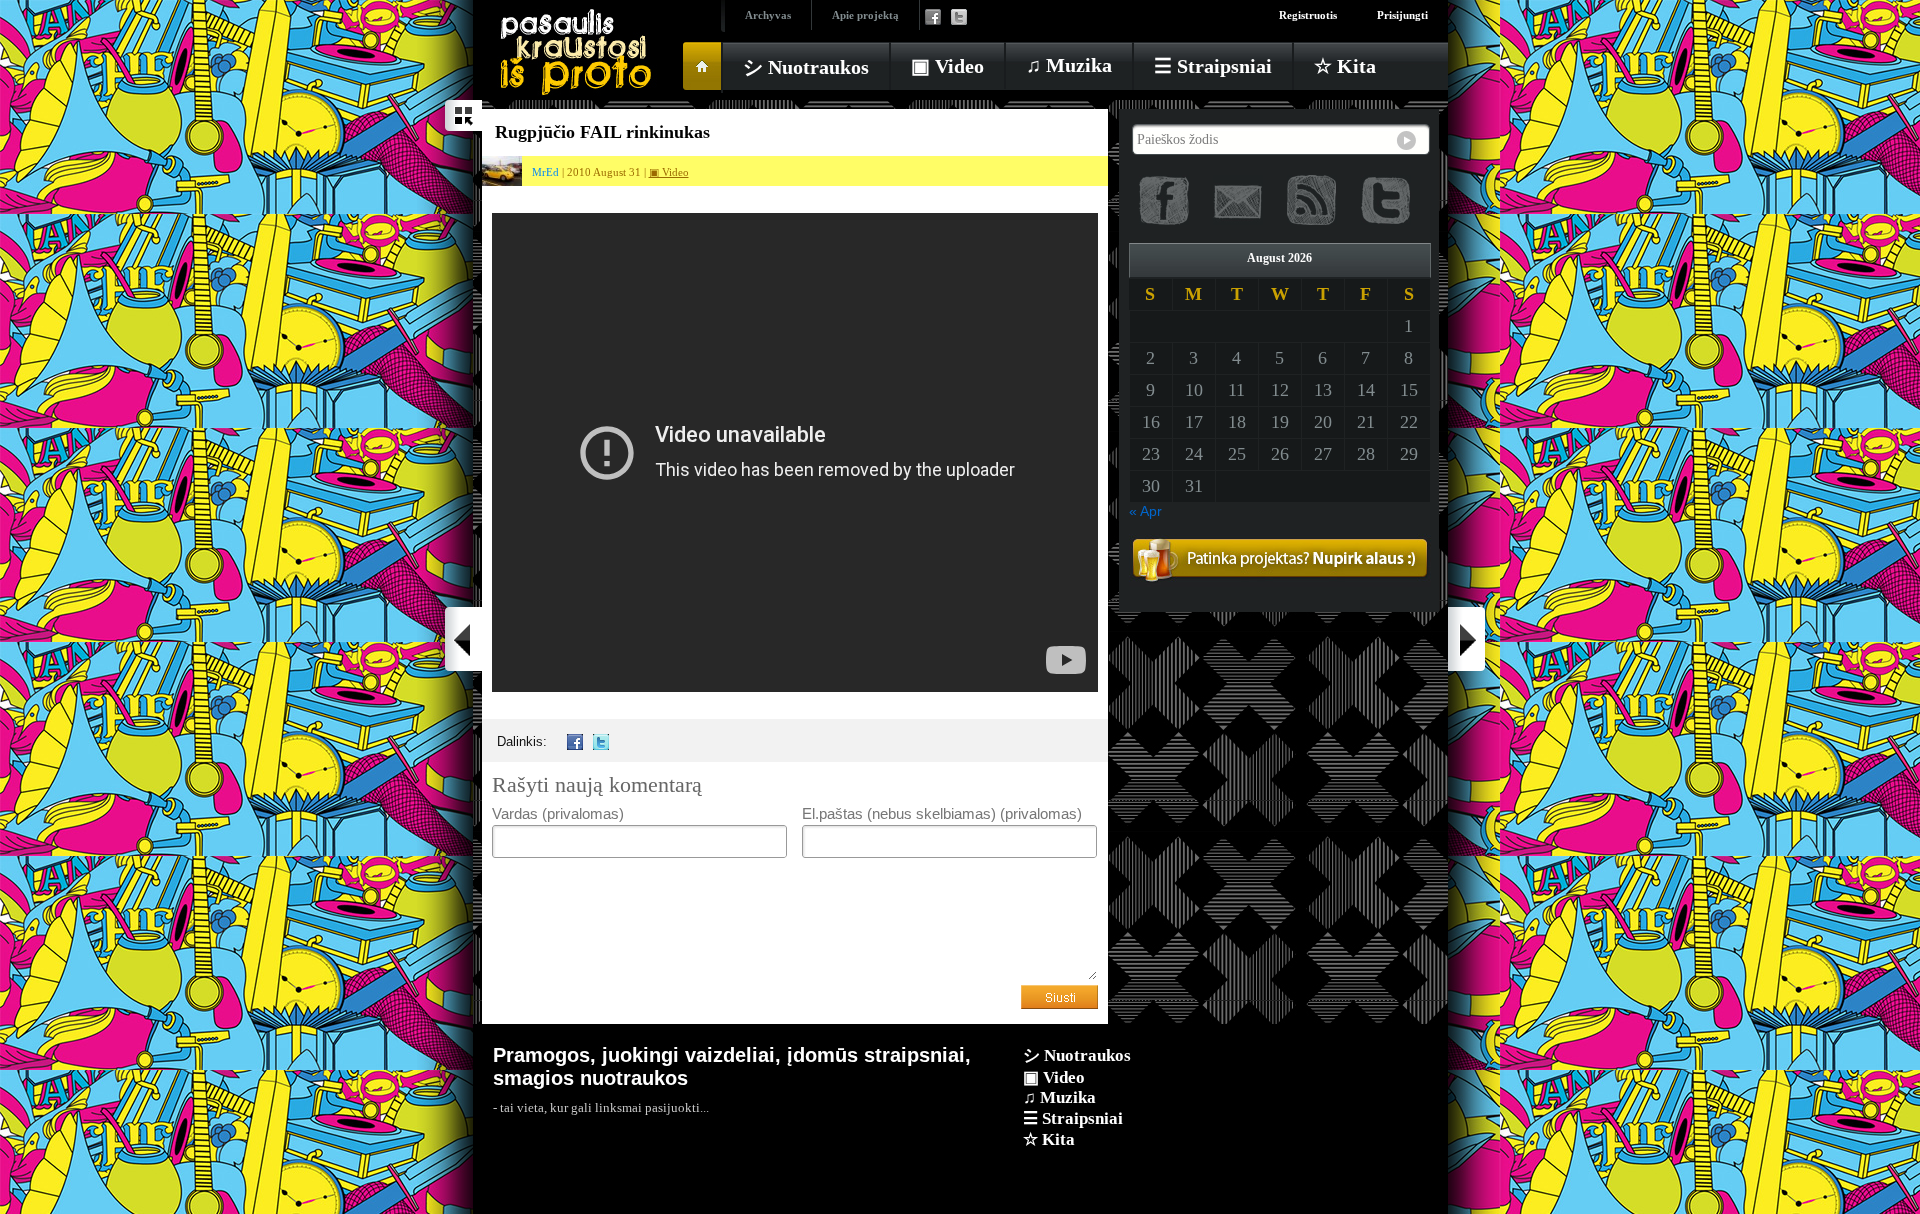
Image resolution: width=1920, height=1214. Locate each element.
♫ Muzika (1069, 65)
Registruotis (1308, 15)
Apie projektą (865, 15)
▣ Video (947, 66)
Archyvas (768, 15)
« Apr (1145, 511)
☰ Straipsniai (1213, 66)
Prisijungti (1402, 15)
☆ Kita (1345, 66)
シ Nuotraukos (806, 67)
